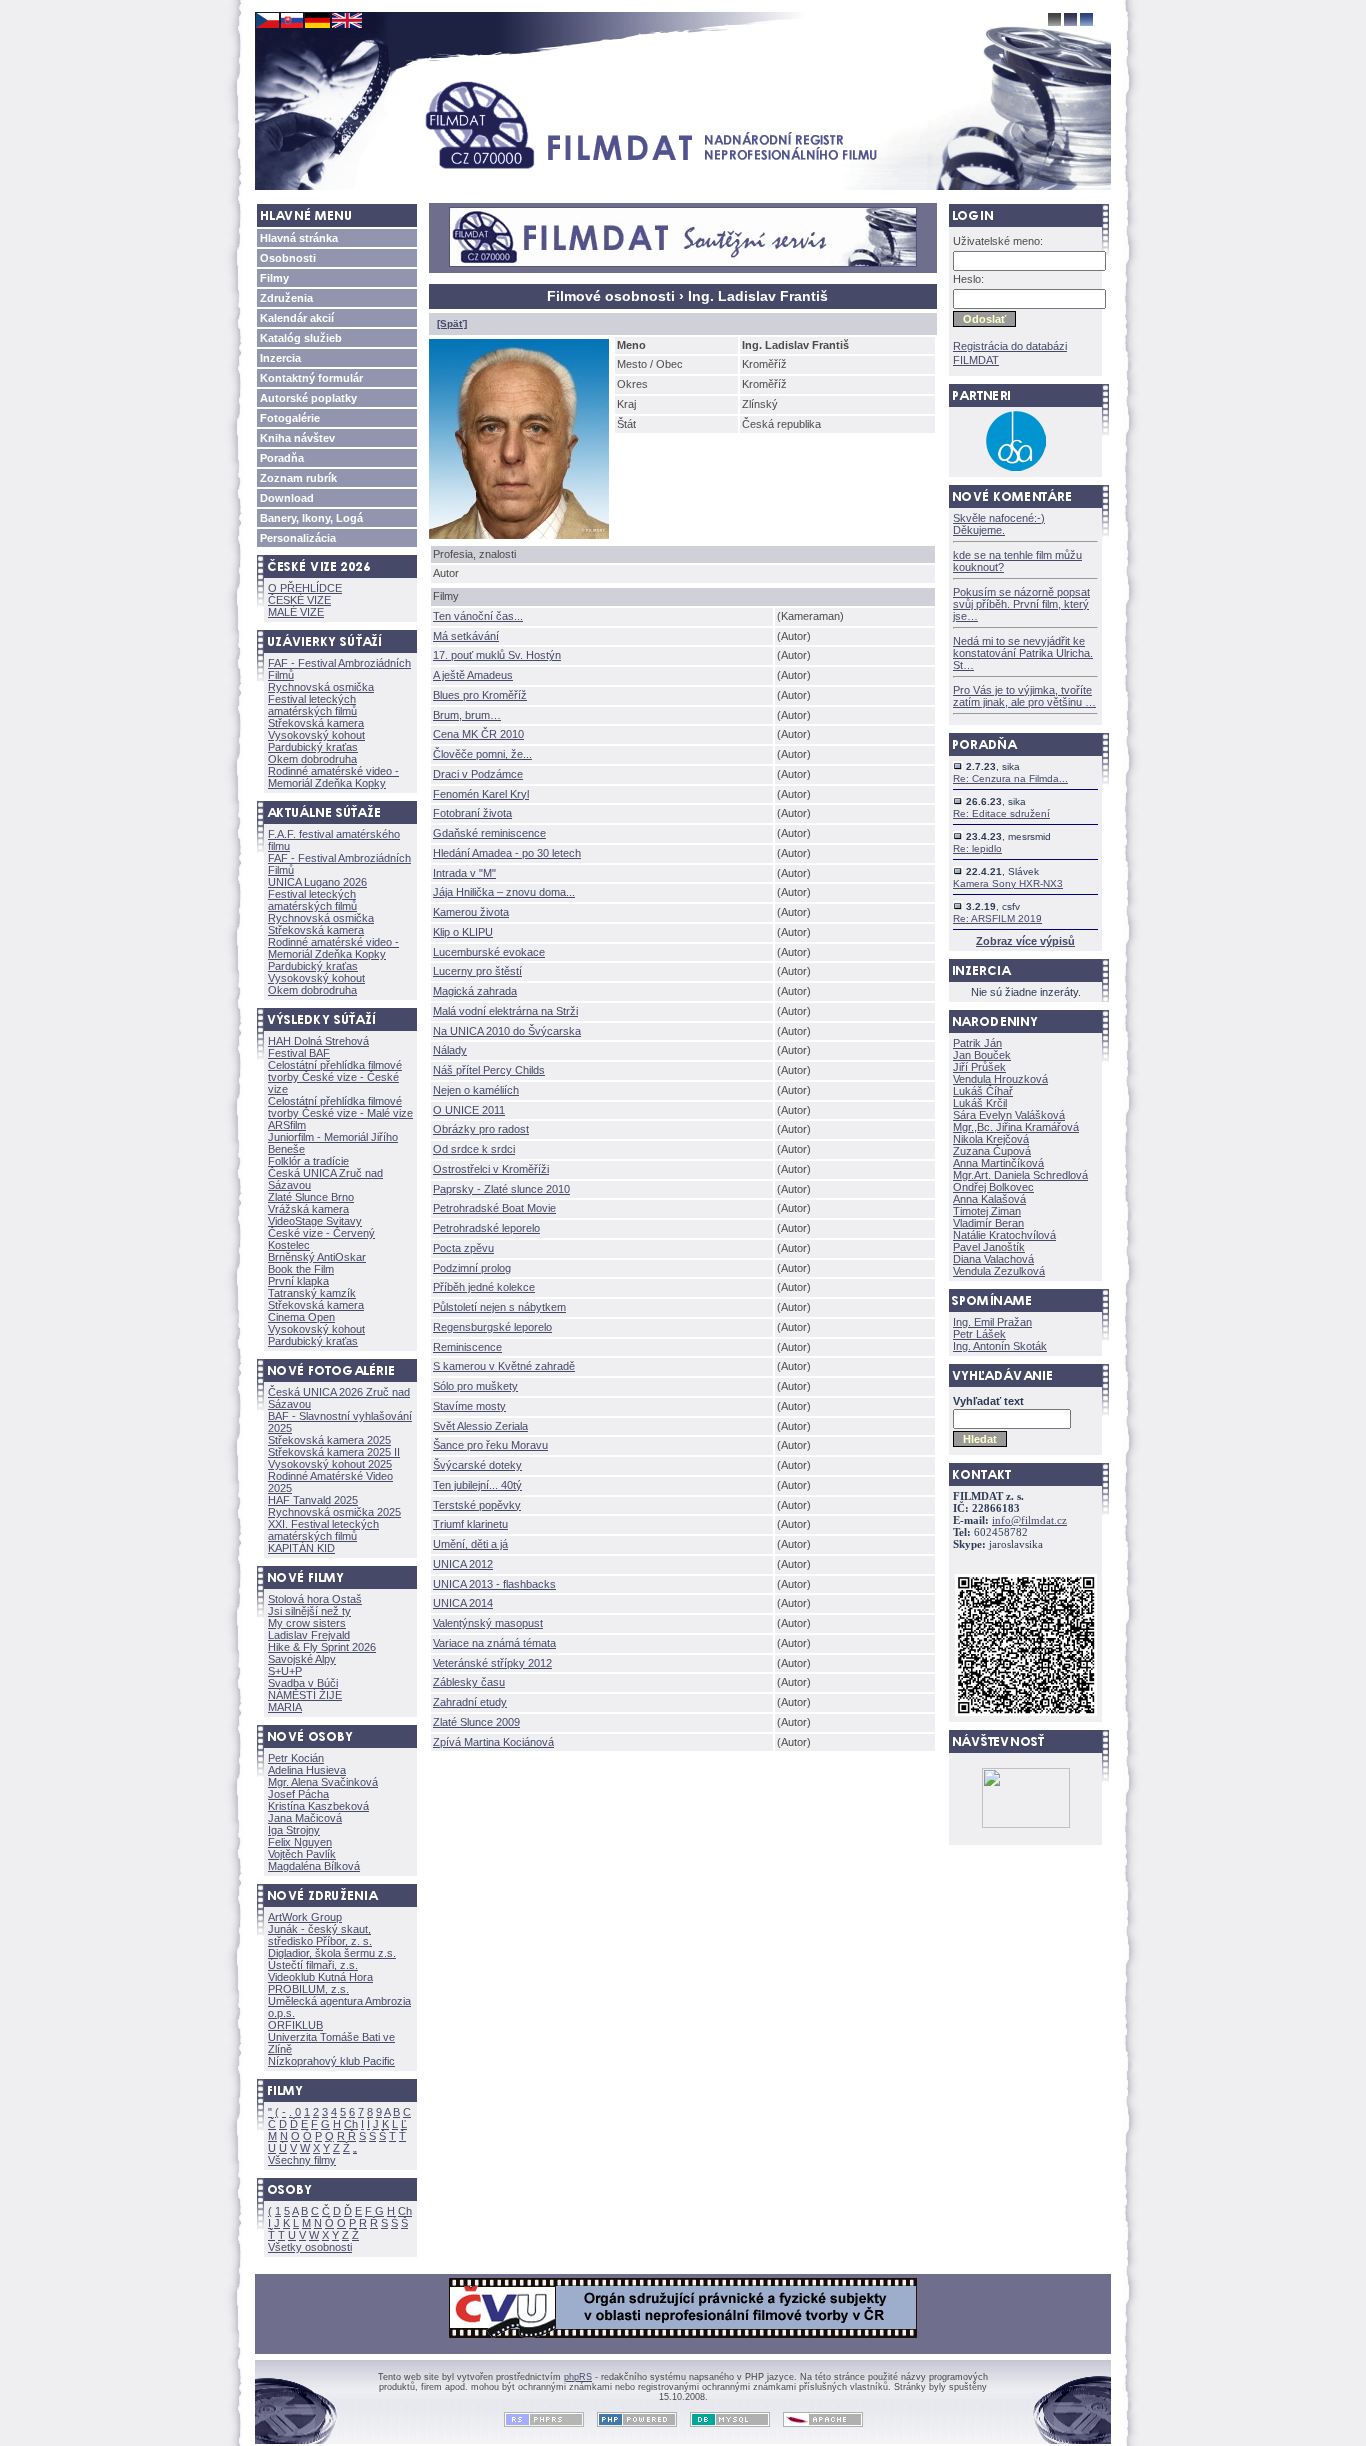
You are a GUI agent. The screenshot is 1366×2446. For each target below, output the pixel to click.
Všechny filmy (302, 2160)
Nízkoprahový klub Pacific (331, 2061)
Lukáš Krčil (980, 1103)
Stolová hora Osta (315, 1599)
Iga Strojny (294, 1830)
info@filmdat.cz (1029, 1520)
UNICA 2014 (463, 1603)
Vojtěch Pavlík (302, 1854)
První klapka (298, 1281)
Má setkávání (466, 636)
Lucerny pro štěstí (477, 971)
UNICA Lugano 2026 (317, 882)
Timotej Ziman (987, 1211)
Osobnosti (288, 258)
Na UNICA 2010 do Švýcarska (507, 1031)
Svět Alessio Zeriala (480, 1426)
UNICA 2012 (463, 1564)
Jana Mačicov (305, 1818)
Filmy (274, 278)
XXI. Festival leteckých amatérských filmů (323, 1530)
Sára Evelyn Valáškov (1009, 1115)
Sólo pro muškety (475, 1386)
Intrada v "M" (464, 873)
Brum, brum (467, 715)
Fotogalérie (290, 418)
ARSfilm (287, 1125)
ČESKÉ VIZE (299, 600)
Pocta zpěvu (463, 1248)
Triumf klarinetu (470, 1524)
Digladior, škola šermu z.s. (332, 1953)
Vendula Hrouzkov (1000, 1079)
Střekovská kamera (316, 723)
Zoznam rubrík (298, 478)
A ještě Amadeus (473, 675)
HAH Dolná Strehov (318, 1041)
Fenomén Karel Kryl (481, 794)
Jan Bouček (982, 1055)
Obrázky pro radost (481, 1129)
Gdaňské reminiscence (489, 833)
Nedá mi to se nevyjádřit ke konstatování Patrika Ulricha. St (1023, 653)
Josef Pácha (298, 1794)
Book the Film (301, 1269)
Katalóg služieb (301, 338)
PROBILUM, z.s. (308, 1989)
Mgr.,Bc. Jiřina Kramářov (1016, 1127)
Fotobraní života (472, 813)
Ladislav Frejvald (309, 1635)
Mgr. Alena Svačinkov (323, 1782)
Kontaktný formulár (311, 378)
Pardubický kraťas (313, 747)
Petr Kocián (296, 1758)
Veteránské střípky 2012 (492, 1663)
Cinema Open (301, 1317)
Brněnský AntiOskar (317, 1257)
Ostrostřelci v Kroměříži (491, 1169)
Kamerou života (471, 912)
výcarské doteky (477, 1465)
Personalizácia (298, 538)
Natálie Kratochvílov (1004, 1235)
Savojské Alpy (302, 1659)
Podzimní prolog (472, 1268)
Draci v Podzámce (478, 774)
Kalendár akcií (297, 318)
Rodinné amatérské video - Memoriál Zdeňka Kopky (333, 777)
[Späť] (452, 323)
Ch (351, 2124)
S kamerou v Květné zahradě (504, 1366)
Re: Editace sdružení (1001, 813)
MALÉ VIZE (296, 612)
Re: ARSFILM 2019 (997, 918)
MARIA (285, 1707)
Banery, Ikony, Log (311, 518)
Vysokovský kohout (316, 735)
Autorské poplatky (308, 398)
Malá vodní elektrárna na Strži (505, 1011)
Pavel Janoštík (989, 1247)
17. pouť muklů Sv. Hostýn (497, 655)
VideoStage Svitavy (315, 1221)
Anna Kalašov (989, 1199)
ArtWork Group (305, 1917)
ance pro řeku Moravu (490, 1445)
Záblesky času (469, 1682)
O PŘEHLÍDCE (305, 588)
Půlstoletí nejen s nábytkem (499, 1307)
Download (287, 498)
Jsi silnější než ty (309, 1611)
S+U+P (285, 1671)
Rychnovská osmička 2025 (334, 1512)
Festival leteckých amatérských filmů (312, 705)
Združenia (286, 298)
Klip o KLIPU (463, 932)
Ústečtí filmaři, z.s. (313, 1965)
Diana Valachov (993, 1259)
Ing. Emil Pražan (992, 1322)
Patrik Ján (977, 1043)
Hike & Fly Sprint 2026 (322, 1647)
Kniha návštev (297, 438)
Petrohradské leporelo (486, 1228)
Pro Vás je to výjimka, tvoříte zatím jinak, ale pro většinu (1024, 696)
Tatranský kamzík (312, 1293)
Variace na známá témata (494, 1643)
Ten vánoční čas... (478, 616)
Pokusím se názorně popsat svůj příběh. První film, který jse (1021, 604)
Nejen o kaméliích (476, 1090)
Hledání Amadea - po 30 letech (507, 853)
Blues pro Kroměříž (480, 695)
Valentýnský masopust (488, 1623)
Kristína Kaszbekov (318, 1806)
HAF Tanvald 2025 (313, 1500)
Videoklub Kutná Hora (320, 1977)
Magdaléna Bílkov (314, 1866)
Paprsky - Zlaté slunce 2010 (501, 1189)
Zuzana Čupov (992, 1151)
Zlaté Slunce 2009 (476, 1722)
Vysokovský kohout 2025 (330, 1464)
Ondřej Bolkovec (993, 1187)
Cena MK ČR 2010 (478, 734)
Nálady (450, 1050)
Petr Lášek (979, 1334)
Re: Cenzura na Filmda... (1010, 778)
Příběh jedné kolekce (484, 1287)
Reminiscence (467, 1347)
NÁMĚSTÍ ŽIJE (305, 1695)
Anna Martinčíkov (998, 1163)
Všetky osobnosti (310, 2247)
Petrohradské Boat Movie (494, 1208)
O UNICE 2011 (469, 1110)
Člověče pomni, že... (482, 754)
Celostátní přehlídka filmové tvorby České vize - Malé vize (340, 1107)
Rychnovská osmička (321, 687)
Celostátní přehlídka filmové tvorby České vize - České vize (335, 1077)
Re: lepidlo (977, 848)
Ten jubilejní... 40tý (477, 1485)
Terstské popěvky (477, 1505)
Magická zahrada (475, 991)
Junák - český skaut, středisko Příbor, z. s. (320, 1935)
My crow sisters (307, 1623)
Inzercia (280, 358)
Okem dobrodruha (312, 759)
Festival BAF (299, 1053)
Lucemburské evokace (489, 952)
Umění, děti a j (470, 1544)
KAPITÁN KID (301, 1548)
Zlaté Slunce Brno (311, 1197)
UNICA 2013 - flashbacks (494, 1584)
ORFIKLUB (295, 2025)
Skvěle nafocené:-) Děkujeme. (999, 524)
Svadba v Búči (303, 1683)
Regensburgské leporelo (492, 1327)
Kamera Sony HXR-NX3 (1008, 883)
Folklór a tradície (308, 1161)
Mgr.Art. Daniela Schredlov (1020, 1175)
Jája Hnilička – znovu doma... (504, 892)
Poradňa (282, 458)
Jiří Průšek (979, 1067)
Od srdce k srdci (474, 1149)
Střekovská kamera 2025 (329, 1440)
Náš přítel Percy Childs (489, 1070)
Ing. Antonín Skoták (1000, 1346)
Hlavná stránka (299, 238)
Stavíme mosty (469, 1406)
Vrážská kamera (308, 1209)
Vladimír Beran (988, 1223)
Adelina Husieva (307, 1770)
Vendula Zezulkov (999, 1271)
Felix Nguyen (300, 1842)
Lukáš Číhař (983, 1091)
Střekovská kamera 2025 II (334, 1452)
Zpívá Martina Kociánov (493, 1742)
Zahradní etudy (470, 1702)
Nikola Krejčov (991, 1139)
